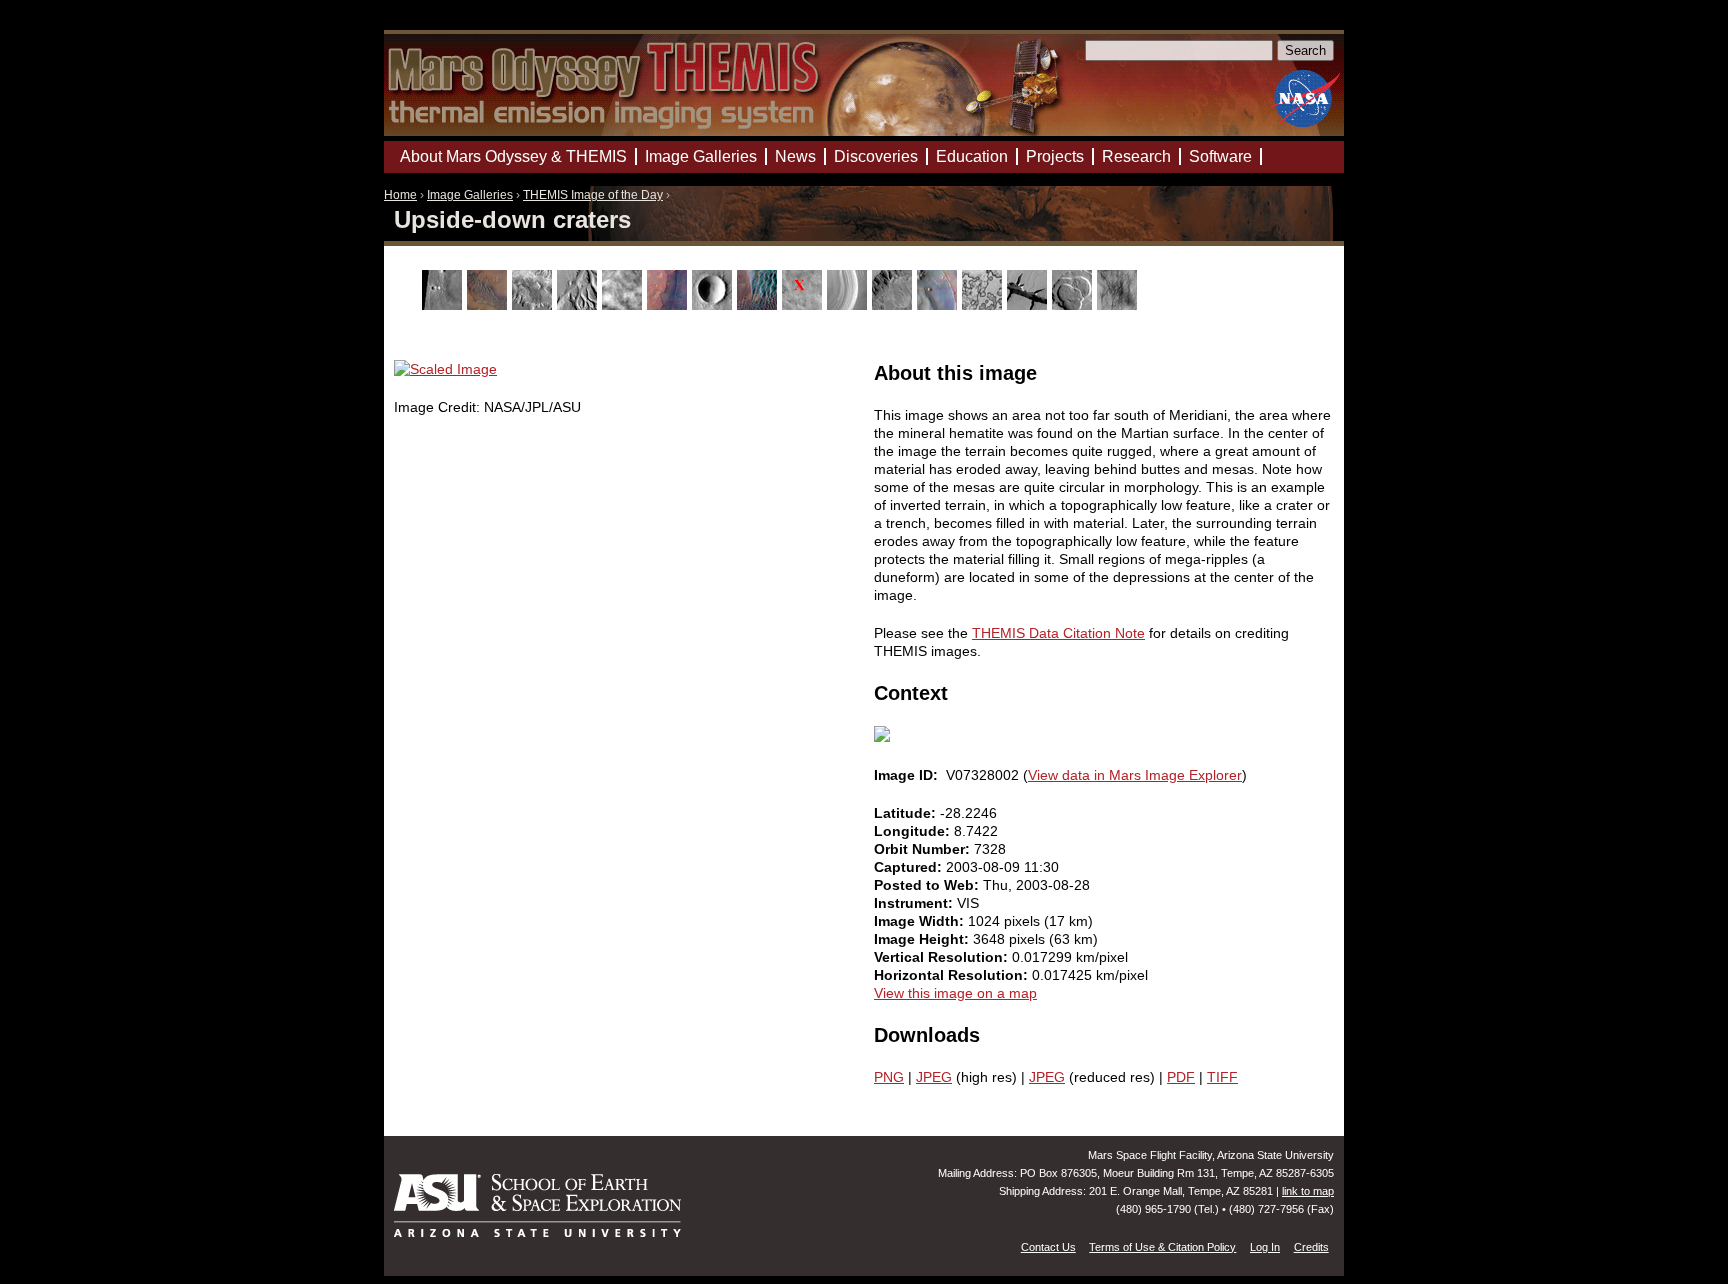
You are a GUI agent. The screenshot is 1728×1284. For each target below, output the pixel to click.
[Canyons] (534, 305)
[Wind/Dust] (1119, 305)
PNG (889, 1077)
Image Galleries (470, 195)
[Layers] (849, 305)
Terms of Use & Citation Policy (1162, 1247)
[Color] (669, 305)
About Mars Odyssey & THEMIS (513, 156)
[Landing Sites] (804, 305)
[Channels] (579, 305)
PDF (1181, 1077)
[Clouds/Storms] (624, 305)
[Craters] (714, 305)
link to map (1308, 1191)
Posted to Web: (928, 885)
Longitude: (914, 831)
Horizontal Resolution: (953, 975)
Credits (1311, 1247)
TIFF (1222, 1077)
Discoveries (876, 156)
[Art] (444, 305)
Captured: (910, 867)
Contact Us (1048, 1247)
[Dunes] (759, 305)
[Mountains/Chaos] (939, 305)
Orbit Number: (924, 849)
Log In (1265, 1247)
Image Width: (921, 921)
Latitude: (907, 813)
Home (400, 195)
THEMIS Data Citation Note (1058, 633)
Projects (1055, 156)
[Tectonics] (1029, 305)
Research (1136, 156)
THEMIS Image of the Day (593, 195)
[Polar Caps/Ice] (984, 305)
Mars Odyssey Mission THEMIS (441, 24)
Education (972, 156)
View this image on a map (955, 993)
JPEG (934, 1077)
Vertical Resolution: (943, 957)
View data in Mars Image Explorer (1135, 775)
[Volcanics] (1074, 305)
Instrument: (915, 903)
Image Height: (923, 939)
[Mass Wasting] (894, 305)
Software (1220, 156)
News (795, 156)
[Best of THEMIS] (489, 305)
